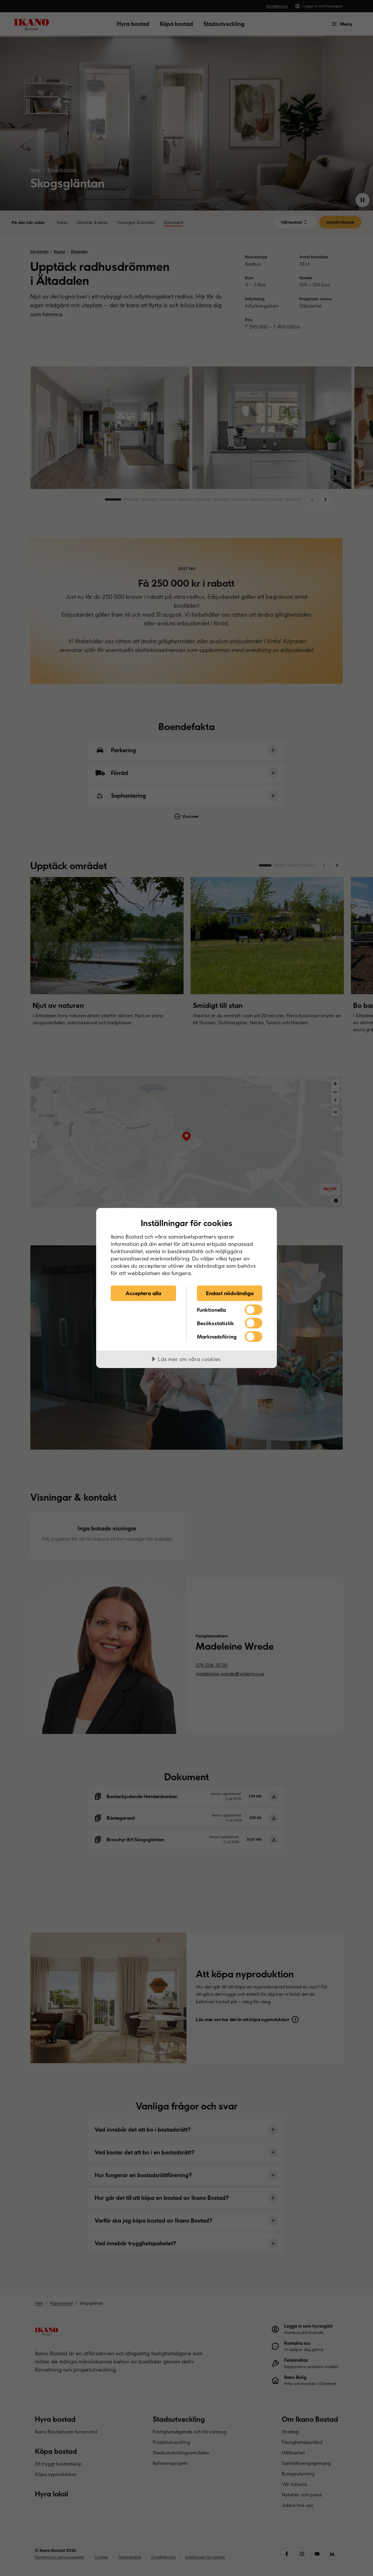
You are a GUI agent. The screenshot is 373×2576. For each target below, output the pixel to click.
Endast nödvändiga (230, 1293)
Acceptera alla (143, 1293)
